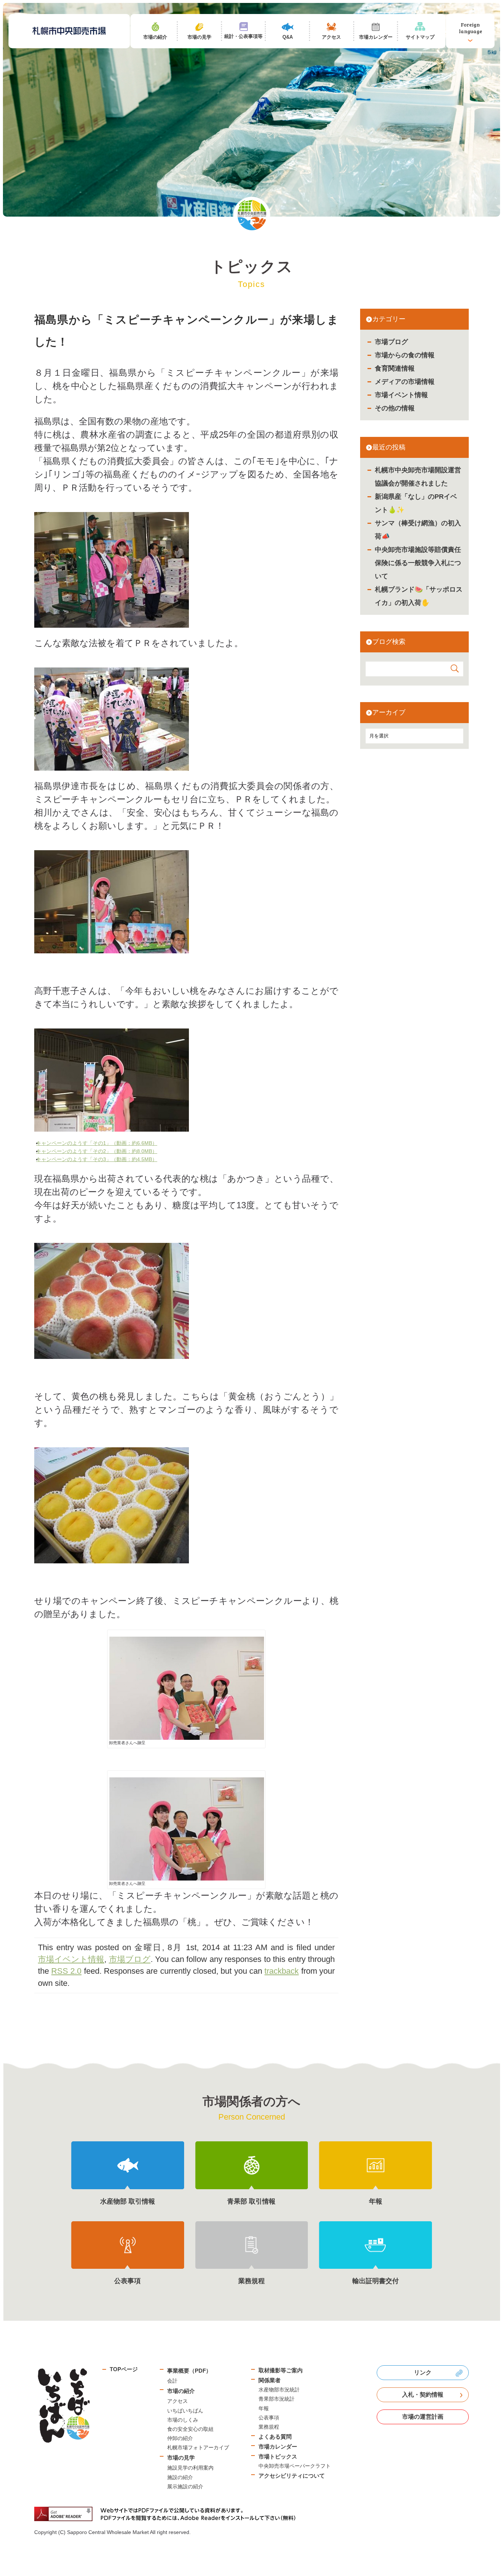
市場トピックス (278, 2456)
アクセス (177, 2401)
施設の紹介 (180, 2477)
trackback (282, 1971)
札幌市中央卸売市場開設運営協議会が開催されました (418, 477)
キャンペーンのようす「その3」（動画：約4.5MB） (99, 1159)
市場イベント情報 (401, 395)
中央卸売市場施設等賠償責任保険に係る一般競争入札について (418, 563)
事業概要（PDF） (189, 2371)
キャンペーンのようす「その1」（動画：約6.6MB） (99, 1143)
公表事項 (269, 2418)
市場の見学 (181, 2458)
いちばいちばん (185, 2411)
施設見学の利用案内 (190, 2468)
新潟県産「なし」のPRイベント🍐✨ (416, 503)
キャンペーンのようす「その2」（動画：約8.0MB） (99, 1151)
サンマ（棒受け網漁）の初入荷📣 (418, 530)
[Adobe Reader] (168, 2514)
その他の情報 (395, 408)
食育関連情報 (395, 368)
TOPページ (124, 2369)
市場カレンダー (278, 2447)
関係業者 (270, 2380)
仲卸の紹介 (180, 2438)
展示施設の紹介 (185, 2486)
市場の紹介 (181, 2391)
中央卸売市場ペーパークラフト (295, 2466)
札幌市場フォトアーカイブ (198, 2447)
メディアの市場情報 (405, 382)
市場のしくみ (183, 2420)
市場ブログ (391, 342)
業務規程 (269, 2427)
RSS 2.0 (66, 1971)
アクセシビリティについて (292, 2476)
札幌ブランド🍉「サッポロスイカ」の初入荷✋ (419, 596)
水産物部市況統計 (279, 2390)
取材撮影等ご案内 (281, 2370)
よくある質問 (275, 2437)
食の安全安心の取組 (190, 2429)
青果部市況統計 (277, 2399)
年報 (264, 2408)
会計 (172, 2381)
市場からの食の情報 (405, 355)
